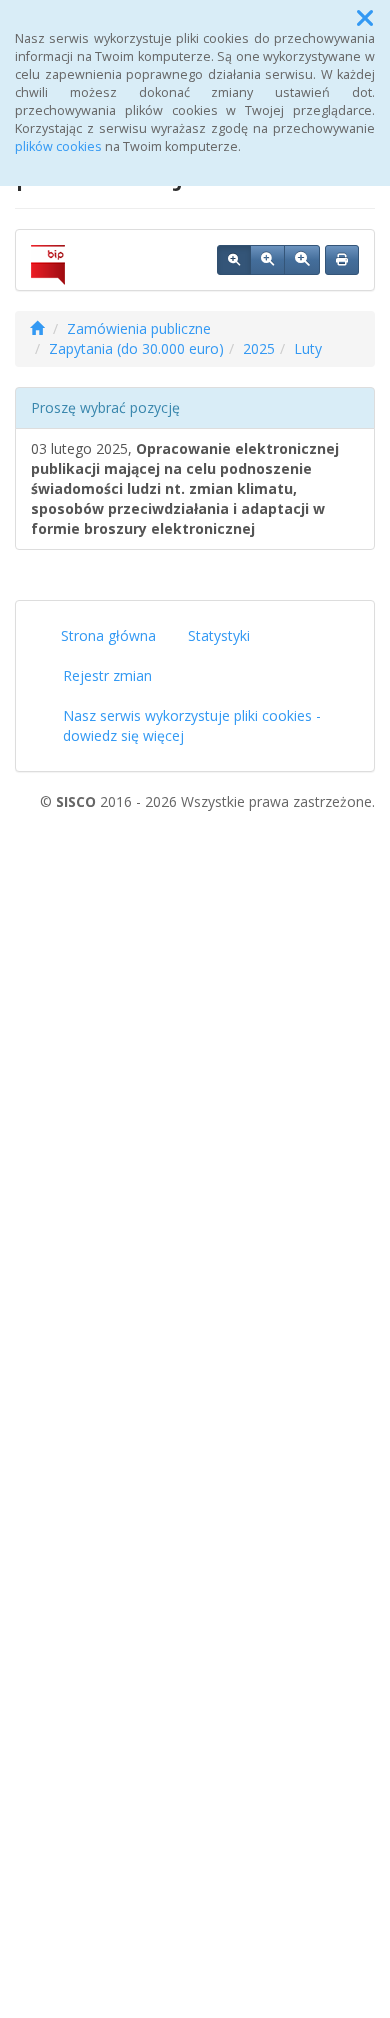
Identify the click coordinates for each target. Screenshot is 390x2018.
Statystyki (219, 635)
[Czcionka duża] (302, 260)
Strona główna (108, 635)
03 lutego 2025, (185, 488)
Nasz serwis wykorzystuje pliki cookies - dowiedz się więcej (192, 725)
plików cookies (58, 146)
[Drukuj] (342, 260)
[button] (365, 18)
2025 (259, 348)
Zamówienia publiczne (139, 328)
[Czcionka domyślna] (234, 260)
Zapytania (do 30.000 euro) (136, 348)
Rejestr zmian (107, 675)
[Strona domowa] (37, 328)
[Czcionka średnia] (267, 260)
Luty (308, 348)
